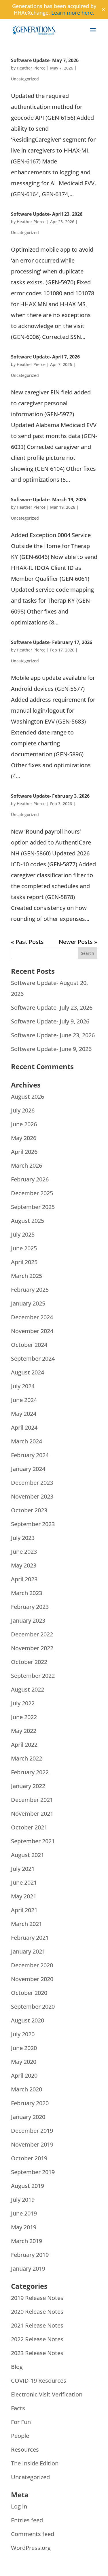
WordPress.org (31, 2548)
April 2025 (24, 1262)
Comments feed (33, 2534)
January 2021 (28, 1951)
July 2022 (23, 1703)
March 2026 (26, 1165)
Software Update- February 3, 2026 (50, 796)
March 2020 (26, 2089)
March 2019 (26, 2241)
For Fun (21, 2422)
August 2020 (28, 2020)
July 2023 (23, 1538)
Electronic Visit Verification (47, 2394)
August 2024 (28, 1372)
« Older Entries (31, 942)
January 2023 (28, 1620)
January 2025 (28, 1303)
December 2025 (32, 1193)
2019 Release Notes (37, 2298)
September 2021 (33, 1841)
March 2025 (26, 1276)
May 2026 (24, 1138)
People (20, 2436)
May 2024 (24, 1414)
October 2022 (29, 1662)
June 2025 (24, 1248)
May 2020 (24, 2062)
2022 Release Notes (37, 2339)
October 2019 (29, 2158)
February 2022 (30, 1772)
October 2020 (29, 1993)
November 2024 (32, 1331)
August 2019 (28, 2186)
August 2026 (28, 1097)
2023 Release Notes (37, 2353)
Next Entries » (78, 942)
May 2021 (24, 1896)
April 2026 (24, 1152)
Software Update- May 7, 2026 (45, 60)
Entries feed (27, 2520)
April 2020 (24, 2075)
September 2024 (33, 1359)
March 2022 (26, 1758)
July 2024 (23, 1386)
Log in (19, 2506)
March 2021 (26, 1924)
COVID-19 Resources (39, 2381)
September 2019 (33, 2172)
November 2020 (32, 1979)
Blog (17, 2367)
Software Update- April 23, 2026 (47, 214)
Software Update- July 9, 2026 (50, 1021)
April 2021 (24, 1910)
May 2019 (24, 2227)
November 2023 (32, 1496)
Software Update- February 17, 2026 (52, 642)
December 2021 (32, 1800)
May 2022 (24, 1731)
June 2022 (24, 1717)
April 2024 (24, 1427)
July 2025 (23, 1234)
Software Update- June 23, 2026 (53, 1035)
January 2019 (28, 2269)
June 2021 (24, 1882)
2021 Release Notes (37, 2325)
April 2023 (24, 1579)
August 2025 (28, 1221)
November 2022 (32, 1648)
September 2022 (33, 1676)
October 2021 (29, 1827)
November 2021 (32, 1814)
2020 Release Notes (37, 2312)
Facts (18, 2408)
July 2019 (23, 2200)
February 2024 (30, 1455)
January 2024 (28, 1469)
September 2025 (33, 1207)
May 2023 (24, 1565)
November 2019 (32, 2144)
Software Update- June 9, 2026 (51, 1049)
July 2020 (23, 2034)
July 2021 (23, 1869)
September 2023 (33, 1524)
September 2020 (33, 2007)
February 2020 (30, 2103)
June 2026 (24, 1124)
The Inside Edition (35, 2463)
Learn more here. (73, 13)
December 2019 (32, 2131)
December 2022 (32, 1634)
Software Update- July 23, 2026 (52, 1008)
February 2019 (30, 2255)
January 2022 (28, 1786)
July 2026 (23, 1110)
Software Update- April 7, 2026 (45, 357)
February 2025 (30, 1290)
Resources (25, 2449)
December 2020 (32, 1965)
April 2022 (24, 1745)
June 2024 (24, 1400)
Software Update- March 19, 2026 (49, 500)
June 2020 (24, 2048)
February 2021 (30, 1938)
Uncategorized (25, 79)
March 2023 (26, 1593)
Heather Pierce (31, 68)
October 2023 (29, 1510)
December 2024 (32, 1317)
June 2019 (24, 2213)
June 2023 (24, 1552)
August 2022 (28, 1689)
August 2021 (28, 1855)
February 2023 (30, 1607)
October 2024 (29, 1345)
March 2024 (26, 1441)
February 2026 (30, 1179)
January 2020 (28, 2117)
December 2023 (32, 1483)
